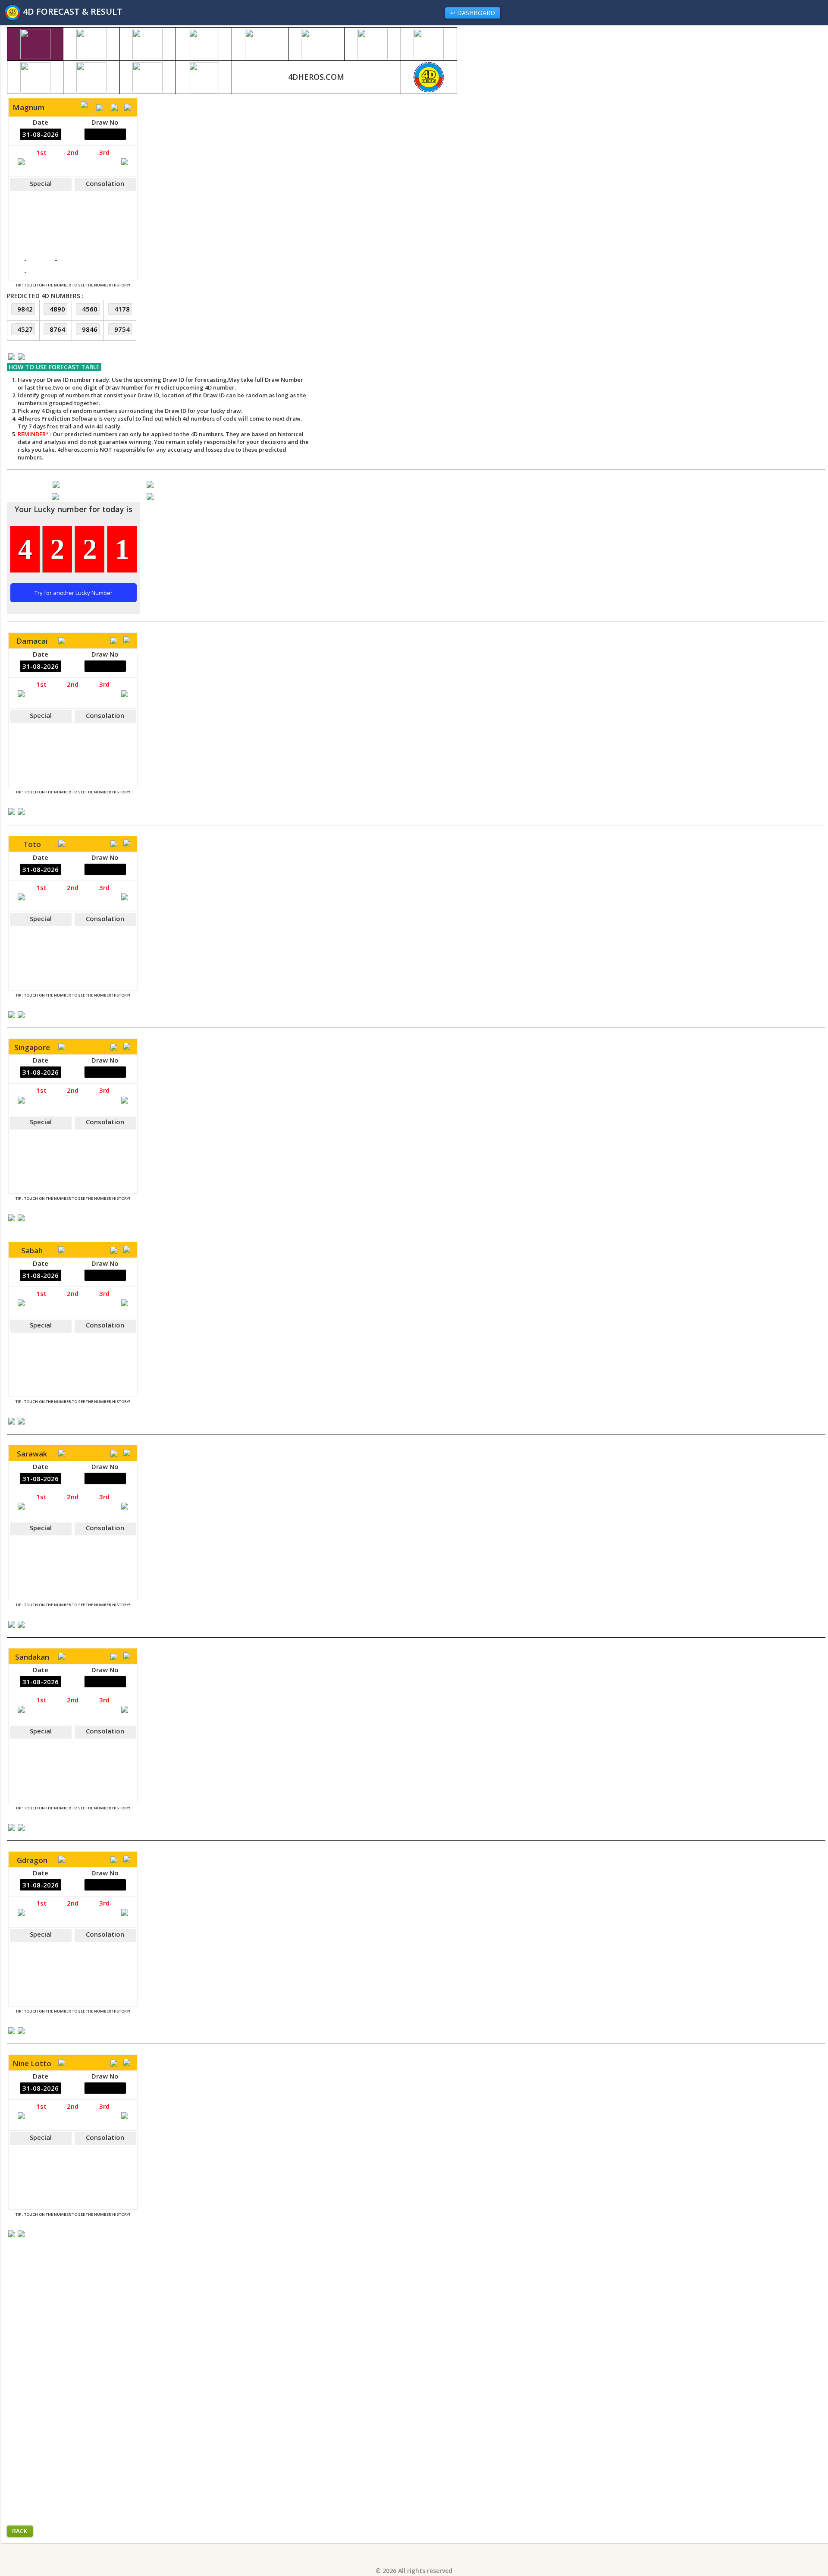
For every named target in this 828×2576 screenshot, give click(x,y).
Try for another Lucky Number (74, 593)
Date (41, 122)
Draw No (105, 122)
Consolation (105, 183)
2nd (73, 152)
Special (41, 183)
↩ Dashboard (473, 13)
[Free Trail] (56, 484)
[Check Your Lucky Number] (56, 496)
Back (20, 2531)
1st (41, 152)
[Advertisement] (425, 194)
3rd (104, 152)
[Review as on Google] (150, 484)
